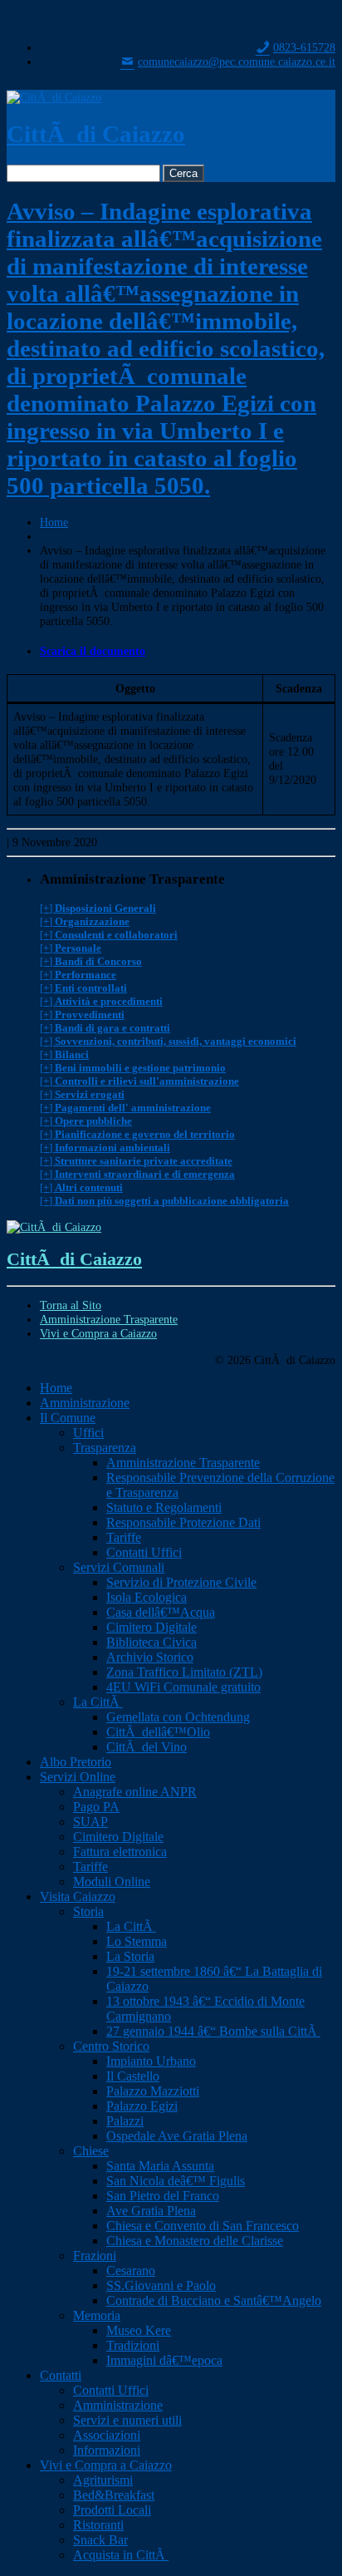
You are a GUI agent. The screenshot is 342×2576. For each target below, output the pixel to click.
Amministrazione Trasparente (109, 1319)
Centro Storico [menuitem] (111, 2046)
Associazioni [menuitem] (107, 2435)
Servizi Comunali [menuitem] (119, 1567)
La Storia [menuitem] (130, 1956)
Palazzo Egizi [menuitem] (142, 2106)
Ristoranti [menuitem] (98, 2525)
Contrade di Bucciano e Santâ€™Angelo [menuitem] (214, 2300)
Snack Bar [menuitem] (100, 2540)
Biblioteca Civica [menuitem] (151, 1642)
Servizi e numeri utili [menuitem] (127, 2420)
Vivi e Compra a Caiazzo (98, 1333)
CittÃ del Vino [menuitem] (147, 1747)
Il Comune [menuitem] (68, 1418)
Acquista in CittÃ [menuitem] (121, 2555)
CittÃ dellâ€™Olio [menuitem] (158, 1732)
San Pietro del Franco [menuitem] (163, 2196)
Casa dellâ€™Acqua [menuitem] (161, 1612)
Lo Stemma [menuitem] (137, 1941)
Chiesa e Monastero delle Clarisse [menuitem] (195, 2241)
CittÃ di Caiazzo (96, 134)
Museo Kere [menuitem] (139, 2330)
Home (54, 522)
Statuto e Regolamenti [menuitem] (164, 1507)
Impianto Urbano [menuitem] (151, 2061)
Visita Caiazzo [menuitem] (78, 1896)
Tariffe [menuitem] (124, 1537)
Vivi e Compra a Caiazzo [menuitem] (106, 2465)
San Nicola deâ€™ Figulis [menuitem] (176, 2181)
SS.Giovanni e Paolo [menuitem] (161, 2285)
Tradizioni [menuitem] (133, 2345)
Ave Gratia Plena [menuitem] (151, 2211)
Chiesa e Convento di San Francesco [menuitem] (203, 2226)
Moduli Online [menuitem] (112, 1882)
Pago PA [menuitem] (96, 1807)
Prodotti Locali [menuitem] (112, 2510)
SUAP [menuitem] (90, 1822)
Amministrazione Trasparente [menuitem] (183, 1463)
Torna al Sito (71, 1305)
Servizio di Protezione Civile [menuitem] (181, 1582)
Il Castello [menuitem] (133, 2076)
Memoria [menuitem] (97, 2315)
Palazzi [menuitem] (125, 2121)
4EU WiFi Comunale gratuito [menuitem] (183, 1687)
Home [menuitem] (56, 1388)
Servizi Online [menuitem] (78, 1777)
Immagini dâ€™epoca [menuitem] (164, 2360)
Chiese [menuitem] (91, 2151)
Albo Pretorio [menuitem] (76, 1762)
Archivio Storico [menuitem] (150, 1657)
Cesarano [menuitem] (131, 2271)
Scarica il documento (93, 651)
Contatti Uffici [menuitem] (144, 1552)
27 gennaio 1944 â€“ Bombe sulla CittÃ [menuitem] (213, 2031)
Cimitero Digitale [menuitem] (151, 1627)
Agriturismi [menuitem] (103, 2480)
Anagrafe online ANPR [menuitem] (135, 1792)
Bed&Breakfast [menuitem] (114, 2495)
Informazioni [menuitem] (107, 2450)
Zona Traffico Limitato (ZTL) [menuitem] (184, 1672)
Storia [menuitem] (88, 1911)
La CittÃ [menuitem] (98, 1702)
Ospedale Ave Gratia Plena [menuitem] (177, 2136)
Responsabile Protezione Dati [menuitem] (183, 1522)
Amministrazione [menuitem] (85, 1403)
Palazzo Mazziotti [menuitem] (153, 2091)
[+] (98, 908)
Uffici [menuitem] (88, 1433)
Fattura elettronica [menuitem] (120, 1852)
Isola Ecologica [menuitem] (147, 1597)
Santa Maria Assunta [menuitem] (160, 2166)
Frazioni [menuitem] (95, 2256)
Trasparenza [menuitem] (105, 1448)
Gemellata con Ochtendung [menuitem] (178, 1717)
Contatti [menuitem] (61, 2375)
